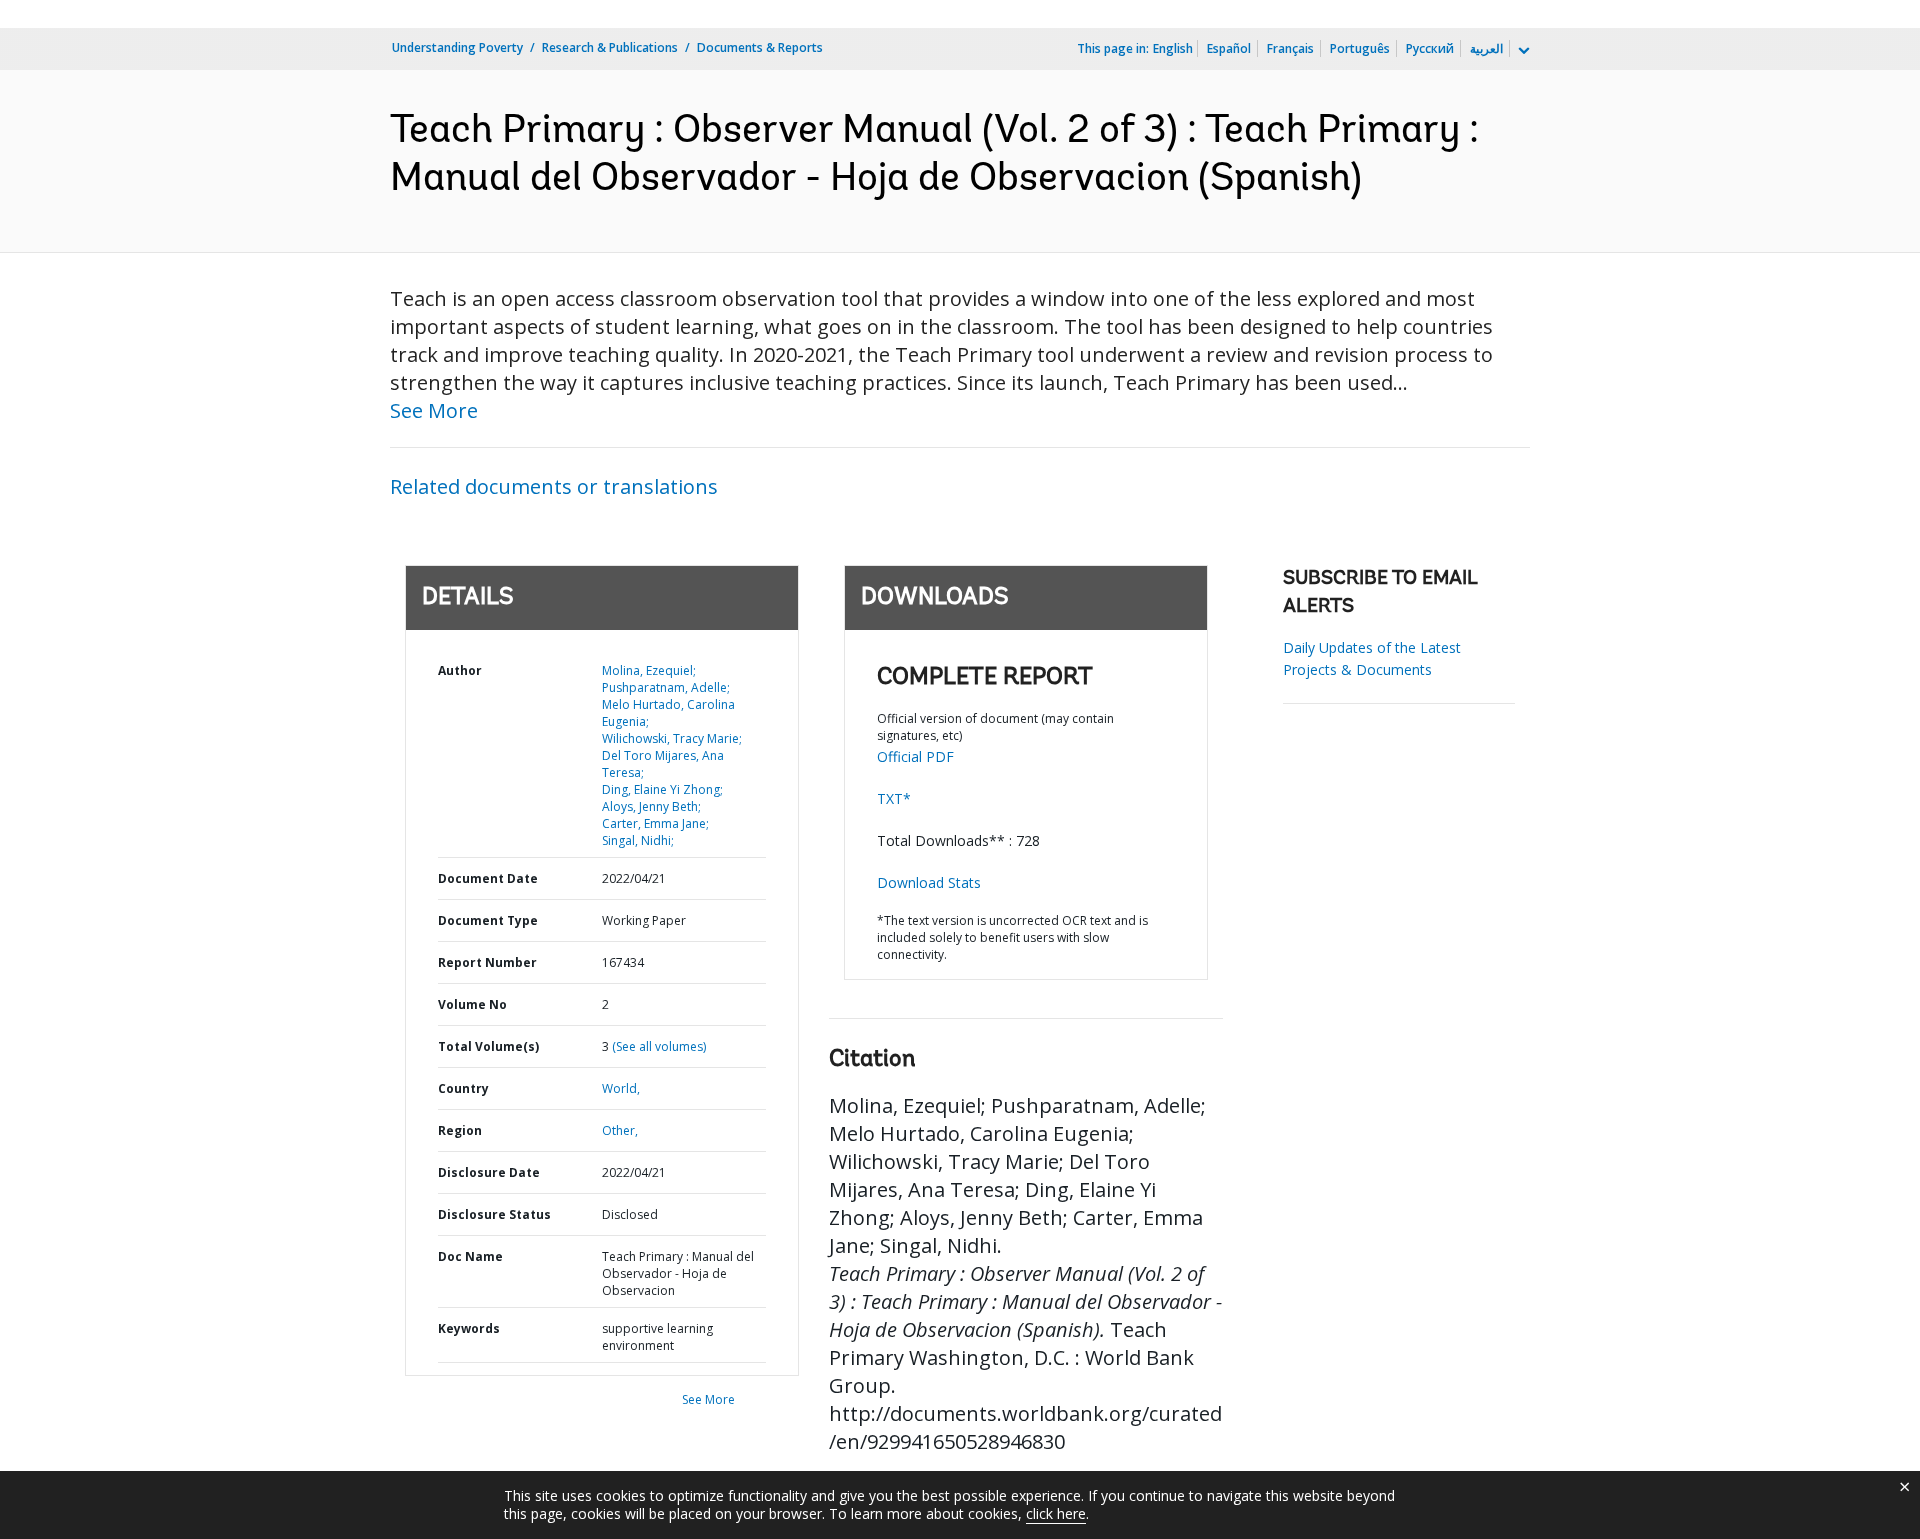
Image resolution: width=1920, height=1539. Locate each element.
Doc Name (470, 1256)
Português (1360, 48)
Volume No (472, 1004)
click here (1056, 1513)
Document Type (488, 920)
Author (460, 670)
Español (1229, 48)
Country (463, 1088)
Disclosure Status (494, 1214)
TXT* (894, 798)
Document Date (488, 878)
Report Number (487, 962)
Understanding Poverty (457, 47)
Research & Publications (610, 47)
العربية (1486, 48)
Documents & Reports (760, 47)
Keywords (469, 1328)
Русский (1430, 48)
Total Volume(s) (488, 1046)
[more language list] (1522, 51)
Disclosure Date (489, 1172)
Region (460, 1130)
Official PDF (915, 756)
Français (1290, 48)
